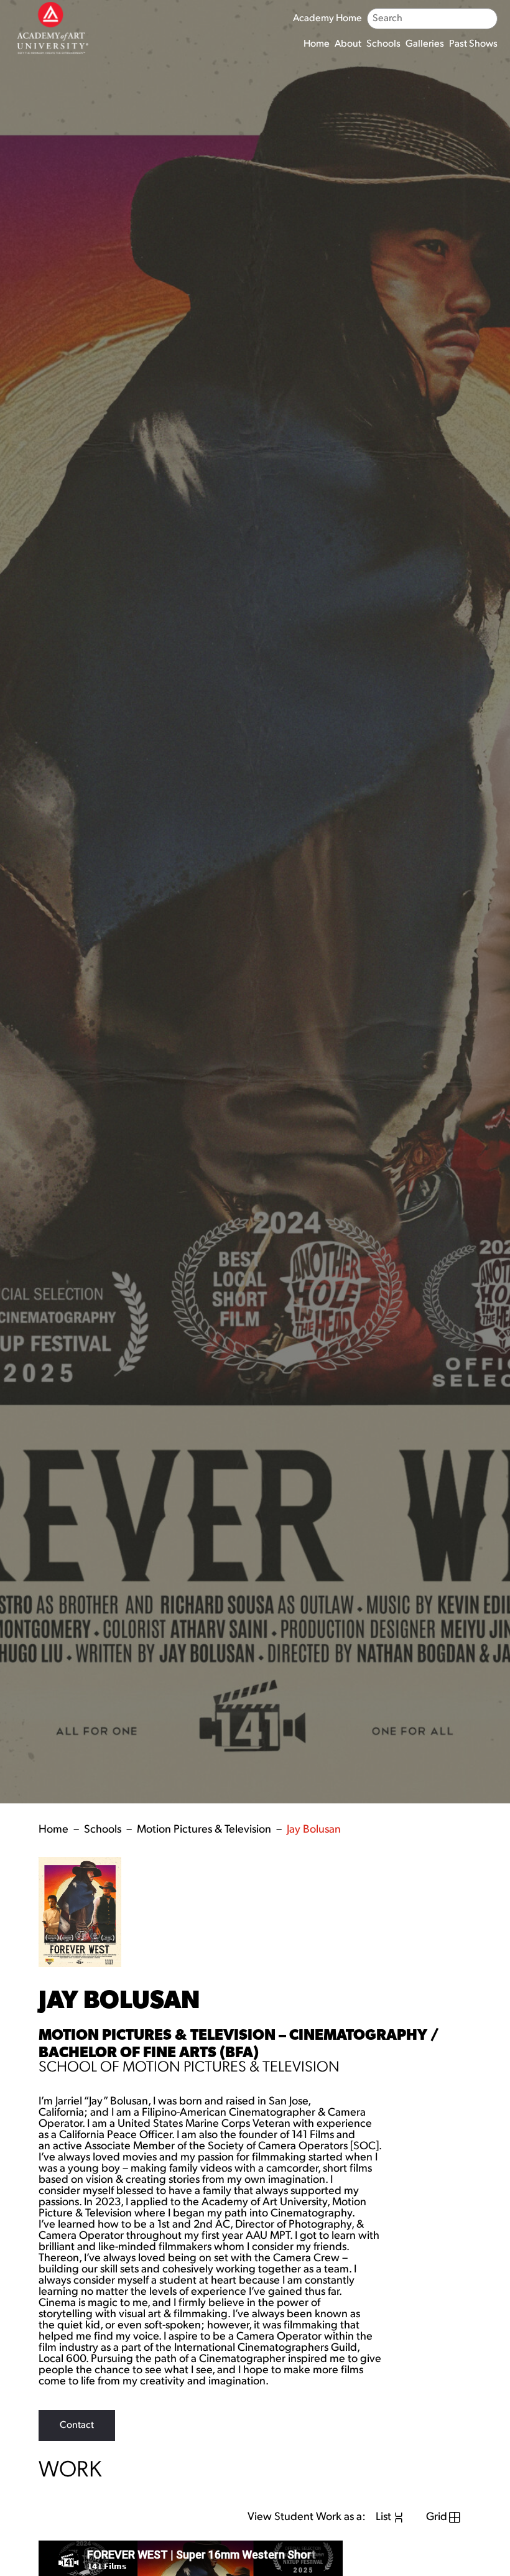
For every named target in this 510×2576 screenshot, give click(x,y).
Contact (77, 2425)
